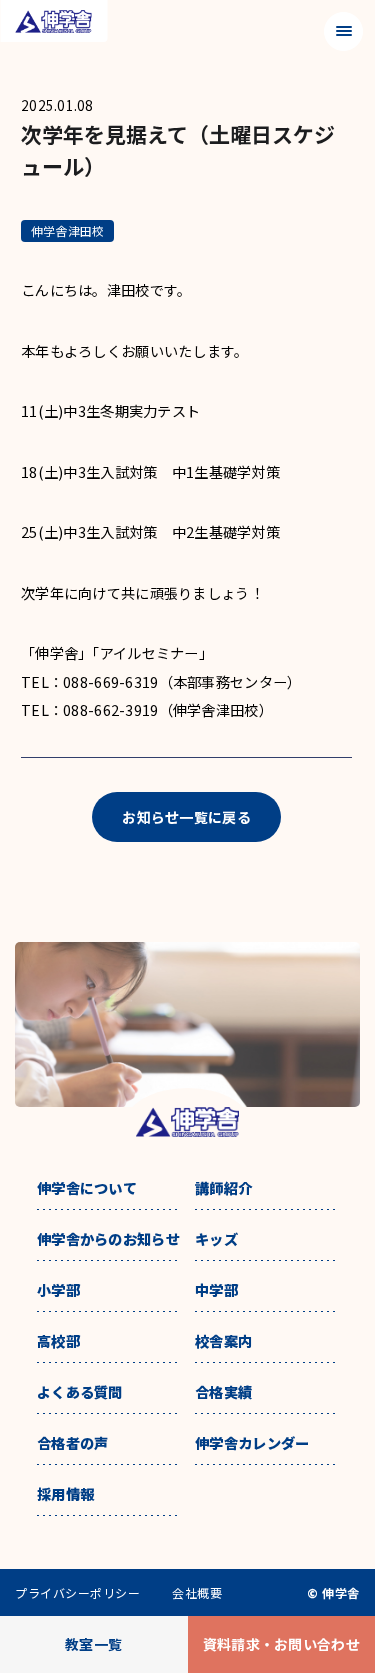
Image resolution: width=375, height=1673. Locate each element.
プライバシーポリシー (77, 1593)
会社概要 (197, 1593)
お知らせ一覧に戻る (186, 817)
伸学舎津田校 (67, 230)
